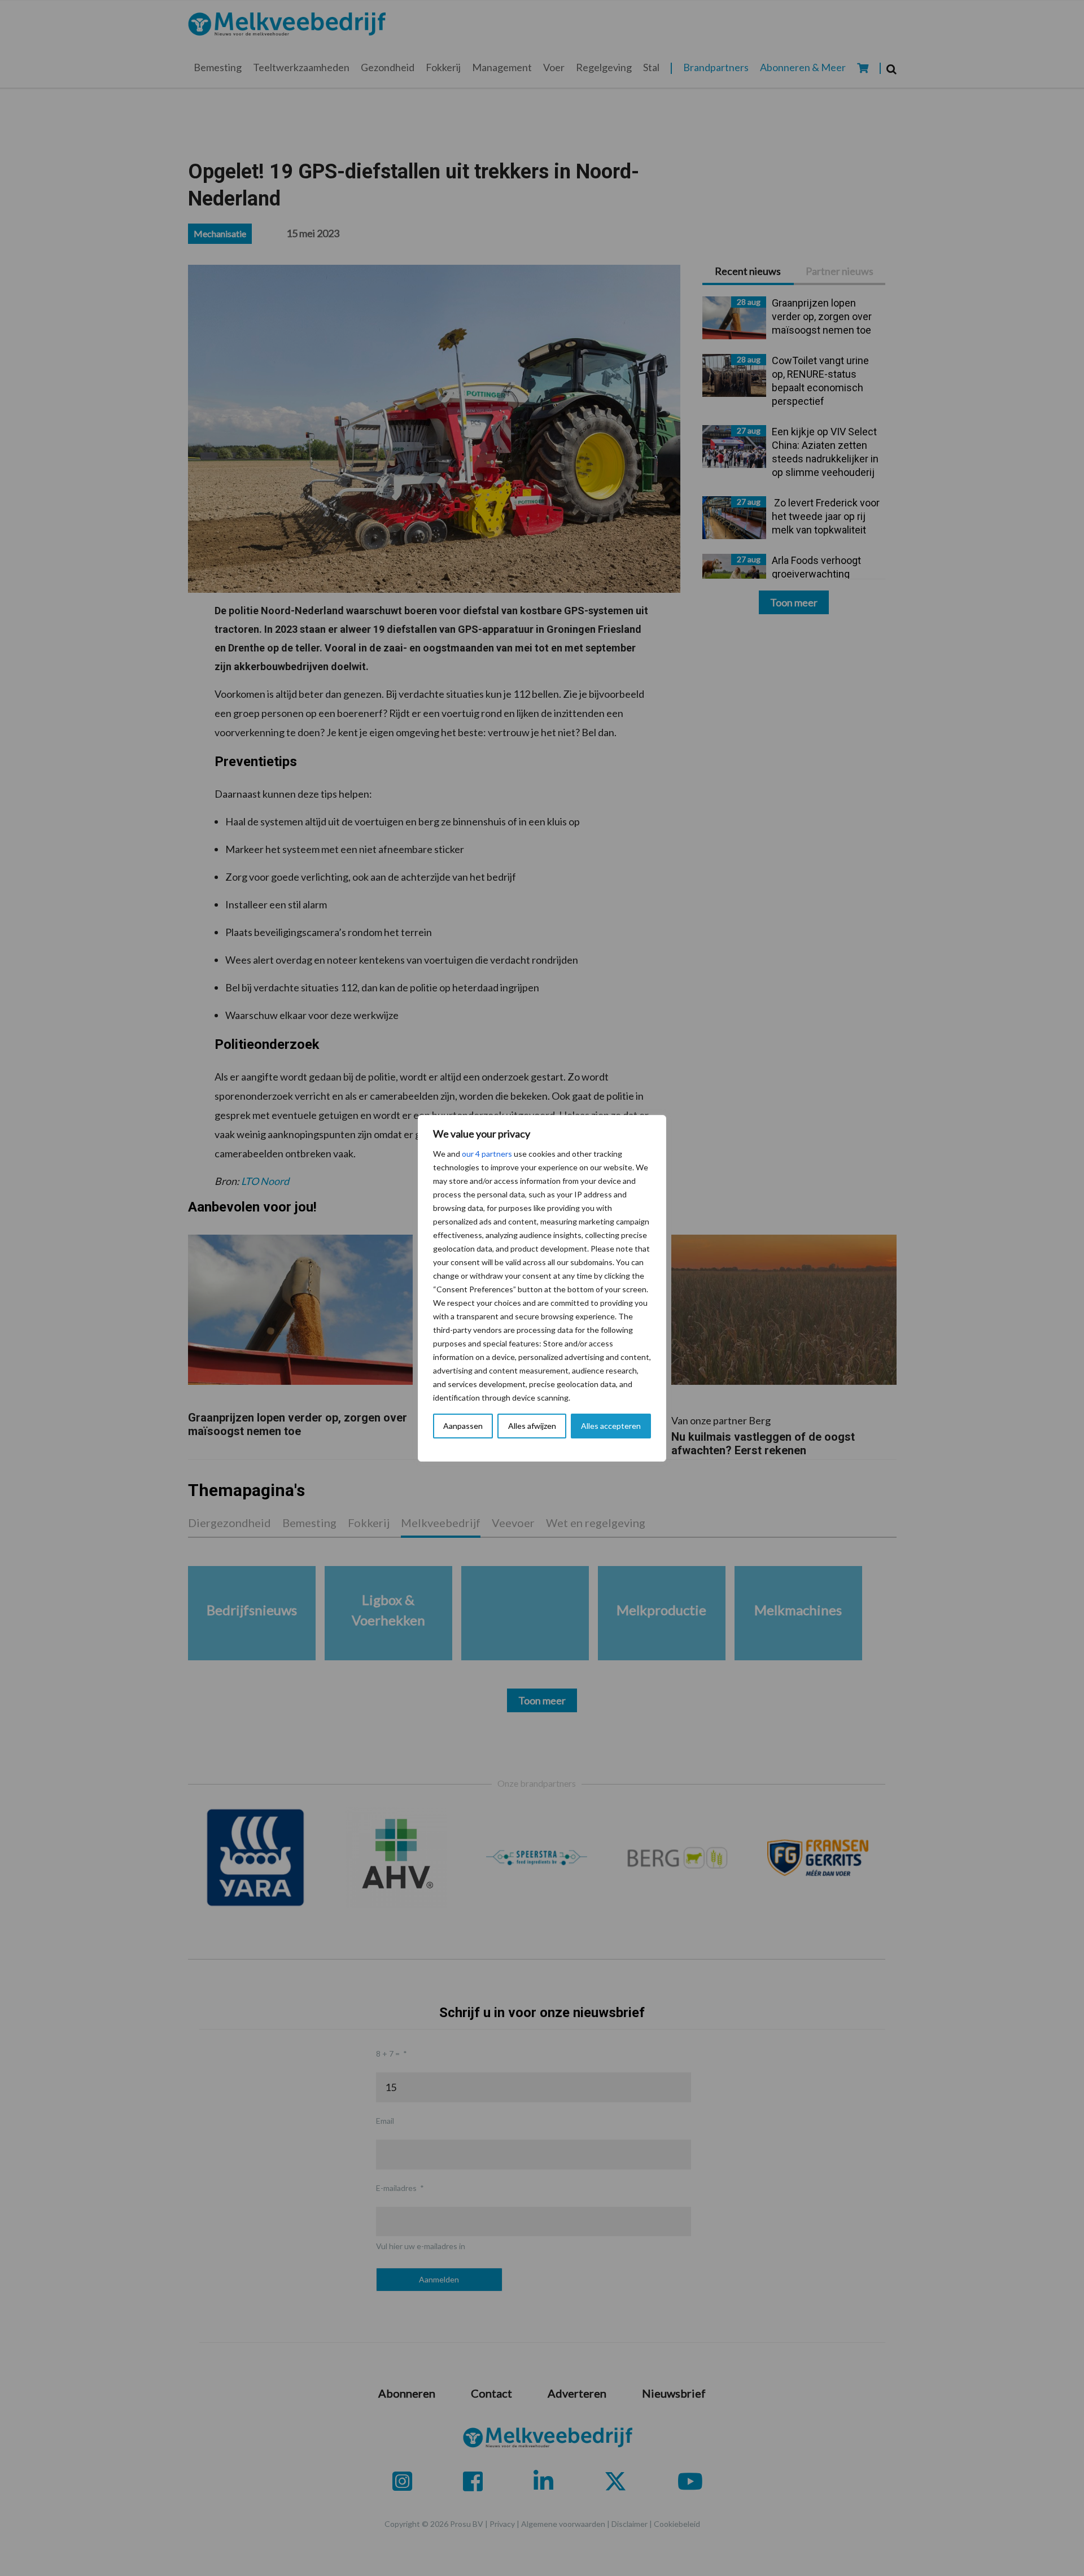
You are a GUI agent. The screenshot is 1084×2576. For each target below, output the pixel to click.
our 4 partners (487, 1154)
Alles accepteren (611, 1426)
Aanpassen (463, 1426)
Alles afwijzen (532, 1426)
